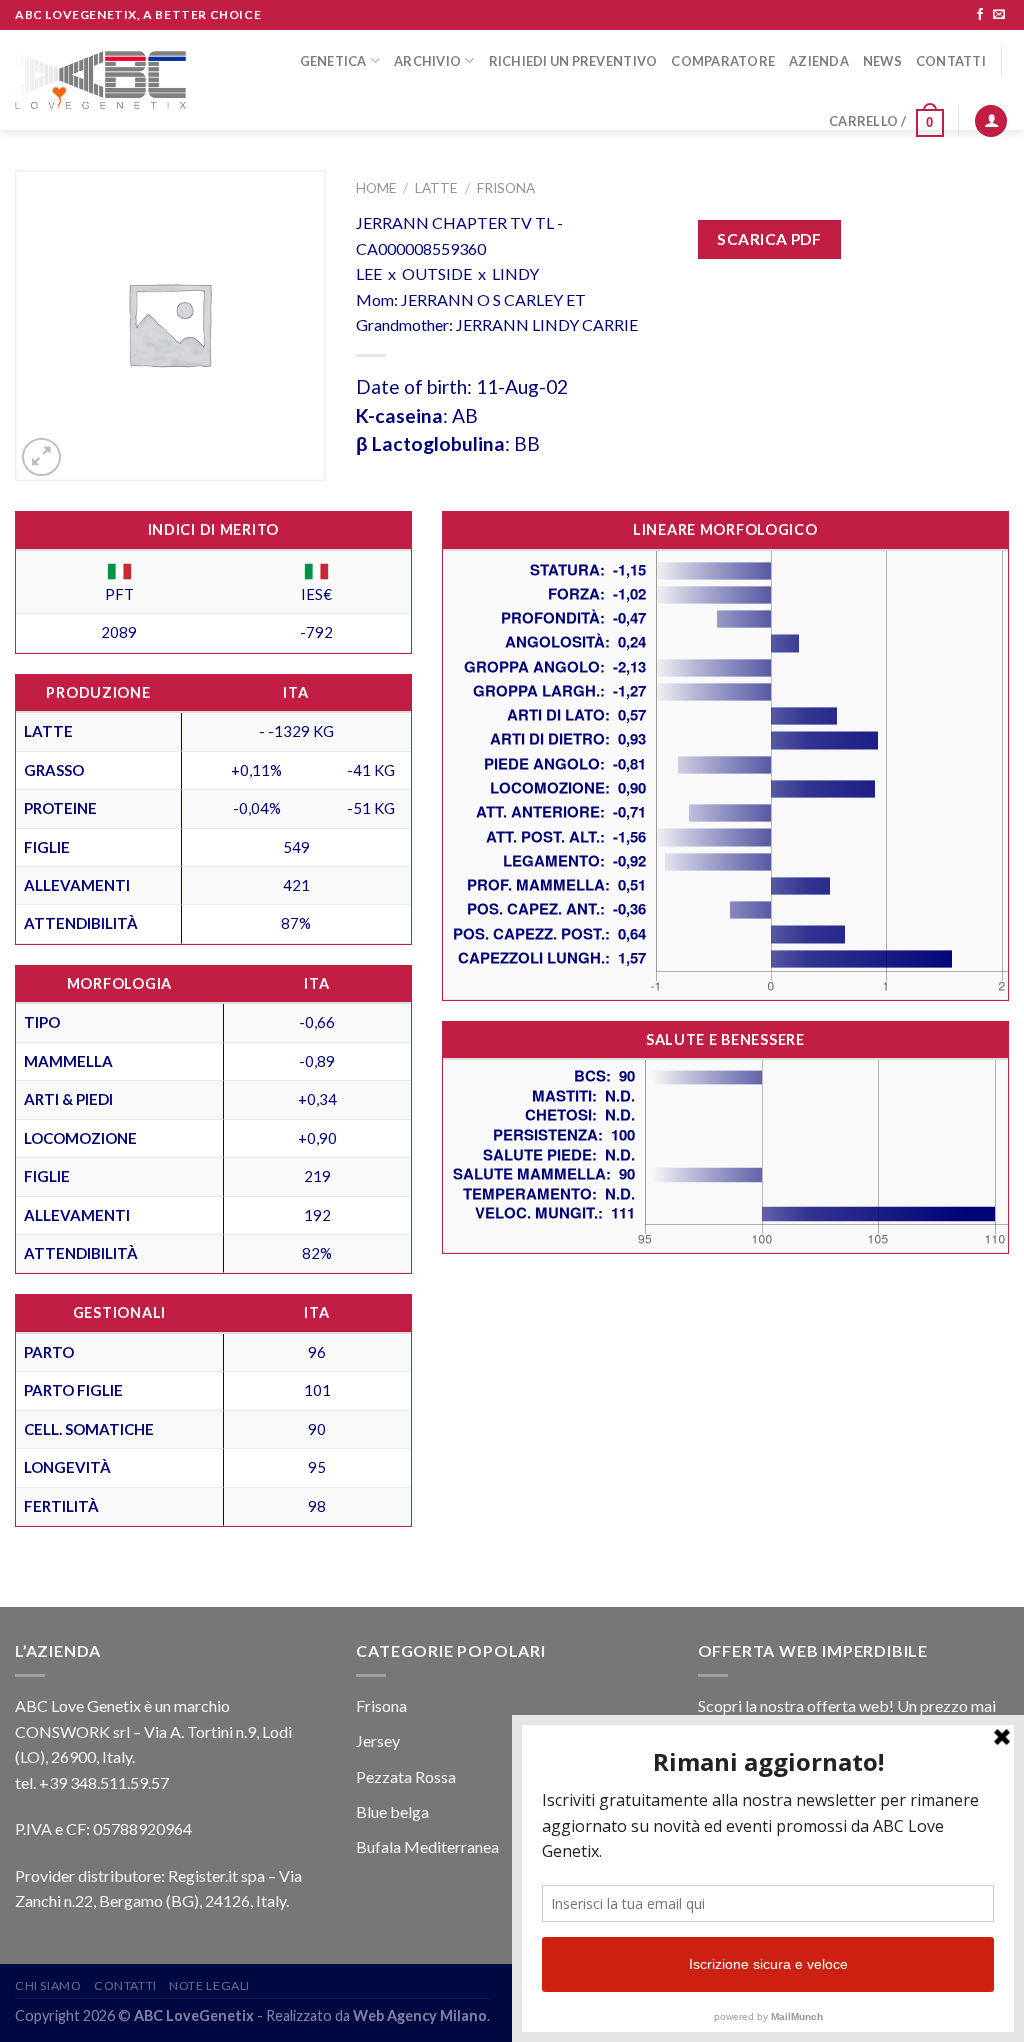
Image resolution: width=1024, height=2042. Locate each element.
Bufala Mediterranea (427, 1846)
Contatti (951, 61)
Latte (436, 188)
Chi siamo (48, 1985)
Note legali (209, 1985)
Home (376, 188)
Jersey (378, 1740)
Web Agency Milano (420, 2015)
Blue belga (392, 1811)
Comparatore (723, 61)
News (882, 61)
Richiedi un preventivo (573, 61)
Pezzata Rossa (406, 1776)
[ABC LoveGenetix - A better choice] (100, 80)
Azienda (819, 61)
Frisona (506, 188)
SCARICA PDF (769, 239)
